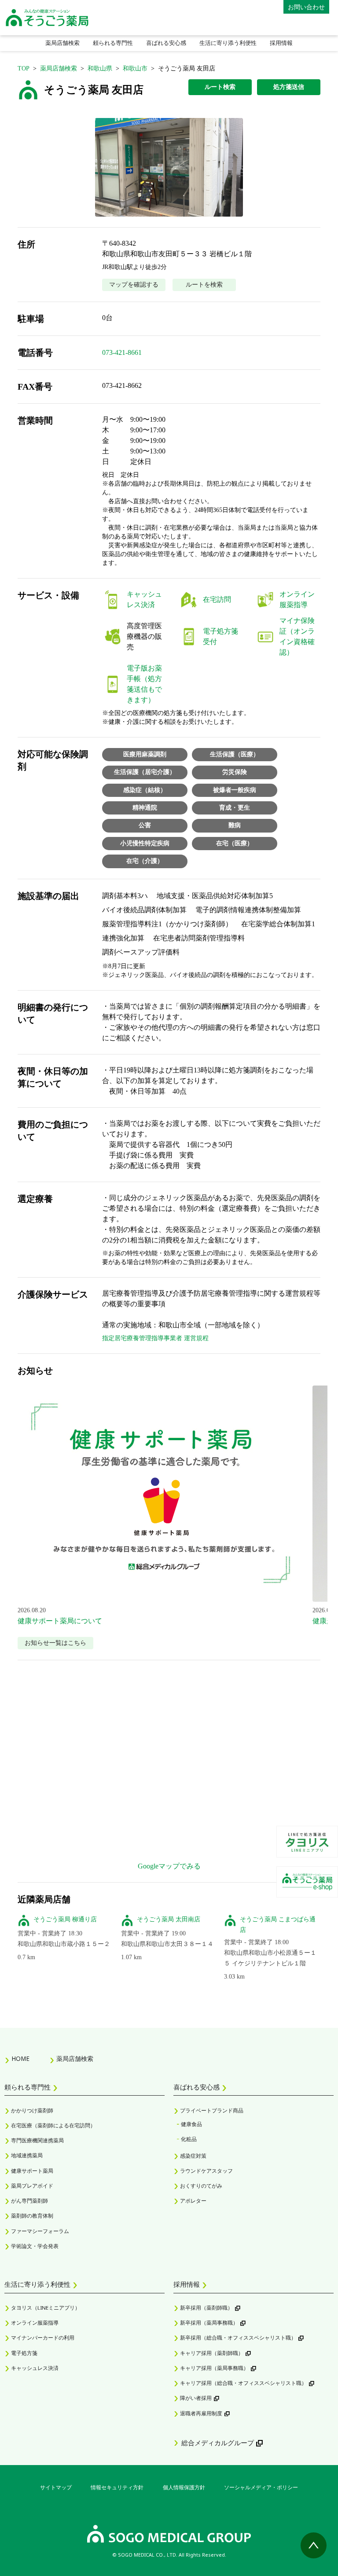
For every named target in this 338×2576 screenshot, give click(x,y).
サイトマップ (56, 2487)
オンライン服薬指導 (35, 2323)
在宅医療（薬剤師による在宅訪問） (53, 2125)
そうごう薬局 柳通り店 (65, 1919)
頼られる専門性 (113, 43)
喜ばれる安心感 (166, 43)
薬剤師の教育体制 (32, 2216)
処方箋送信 (289, 87)
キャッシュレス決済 (35, 2368)
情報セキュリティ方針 (117, 2487)
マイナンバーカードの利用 (43, 2338)
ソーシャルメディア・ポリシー (261, 2487)
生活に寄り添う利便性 (228, 43)
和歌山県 (100, 68)
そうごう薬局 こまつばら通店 (278, 1925)
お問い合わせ (306, 7)
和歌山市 (135, 68)
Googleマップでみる (169, 1866)
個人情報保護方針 (184, 2487)
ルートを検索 (204, 285)
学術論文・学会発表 (35, 2246)
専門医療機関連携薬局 (37, 2140)
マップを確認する (134, 285)
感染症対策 (193, 2156)
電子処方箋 (24, 2353)
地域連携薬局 (27, 2155)
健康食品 (191, 2124)
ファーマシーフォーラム (40, 2231)
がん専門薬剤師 (29, 2201)
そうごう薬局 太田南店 (169, 1919)
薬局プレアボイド (32, 2186)
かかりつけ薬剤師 (32, 2110)
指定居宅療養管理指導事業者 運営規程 (155, 1338)
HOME (20, 2059)
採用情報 (281, 43)
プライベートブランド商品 (212, 2110)
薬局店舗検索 (62, 43)
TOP (24, 68)
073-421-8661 (122, 352)
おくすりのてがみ (201, 2186)
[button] (169, 167)
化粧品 (189, 2139)
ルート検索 (220, 87)
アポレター (193, 2201)
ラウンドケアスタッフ (206, 2171)
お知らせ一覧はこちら (55, 1643)
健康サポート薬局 (32, 2171)
